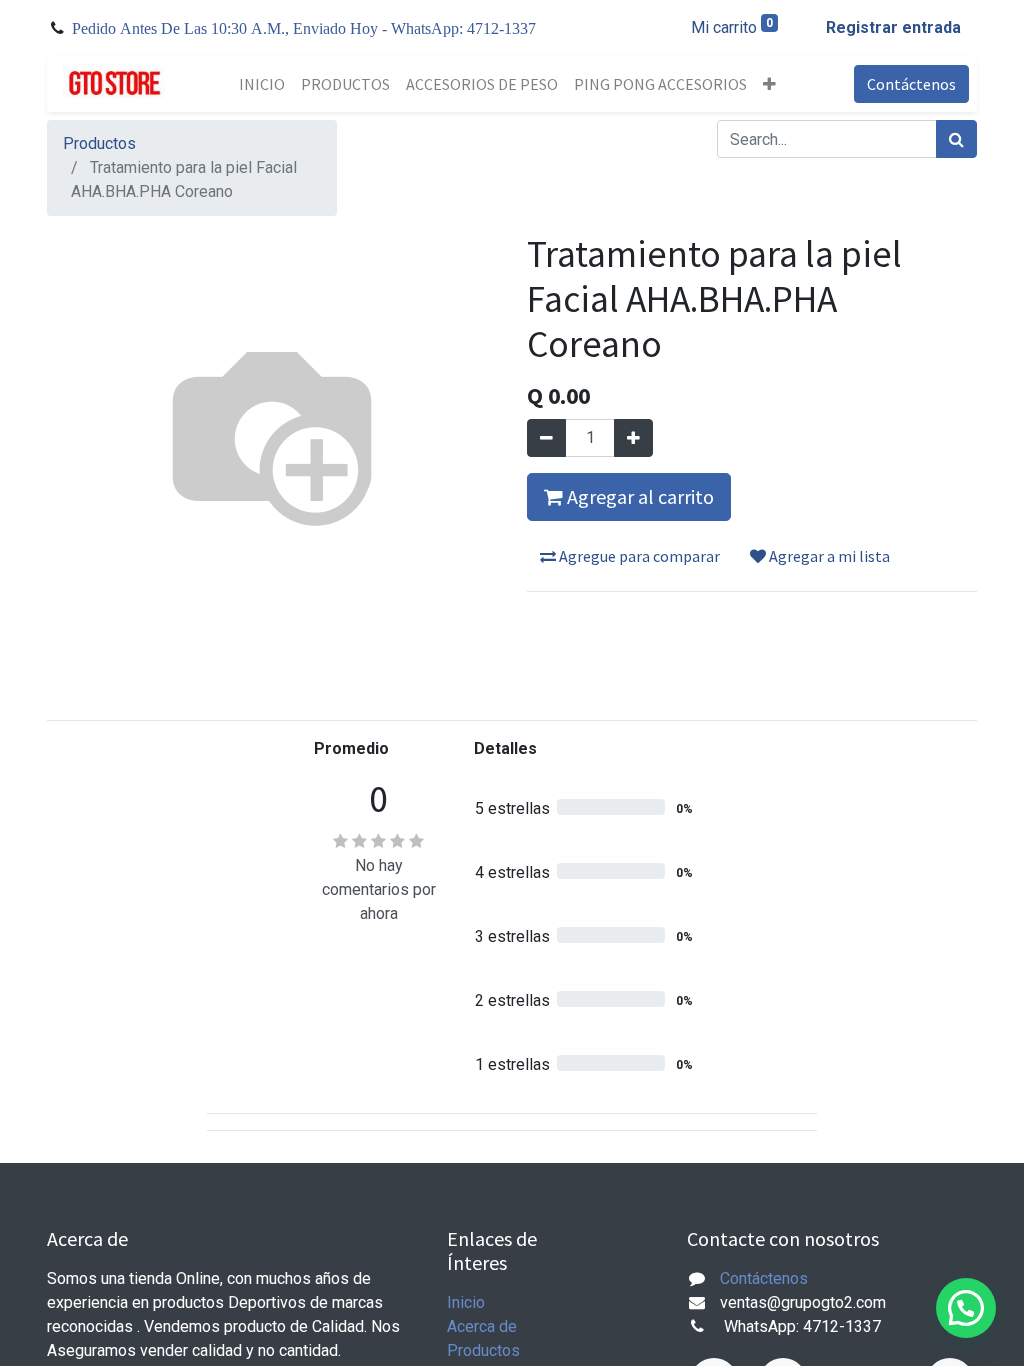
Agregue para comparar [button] (638, 556)
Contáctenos (911, 84)
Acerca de (482, 1326)
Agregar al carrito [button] (638, 496)
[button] (769, 84)
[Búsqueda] (956, 139)
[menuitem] (262, 84)
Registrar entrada (893, 27)
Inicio (466, 1302)
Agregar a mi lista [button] (828, 556)
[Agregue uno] (633, 438)
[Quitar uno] (546, 438)
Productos (99, 143)
